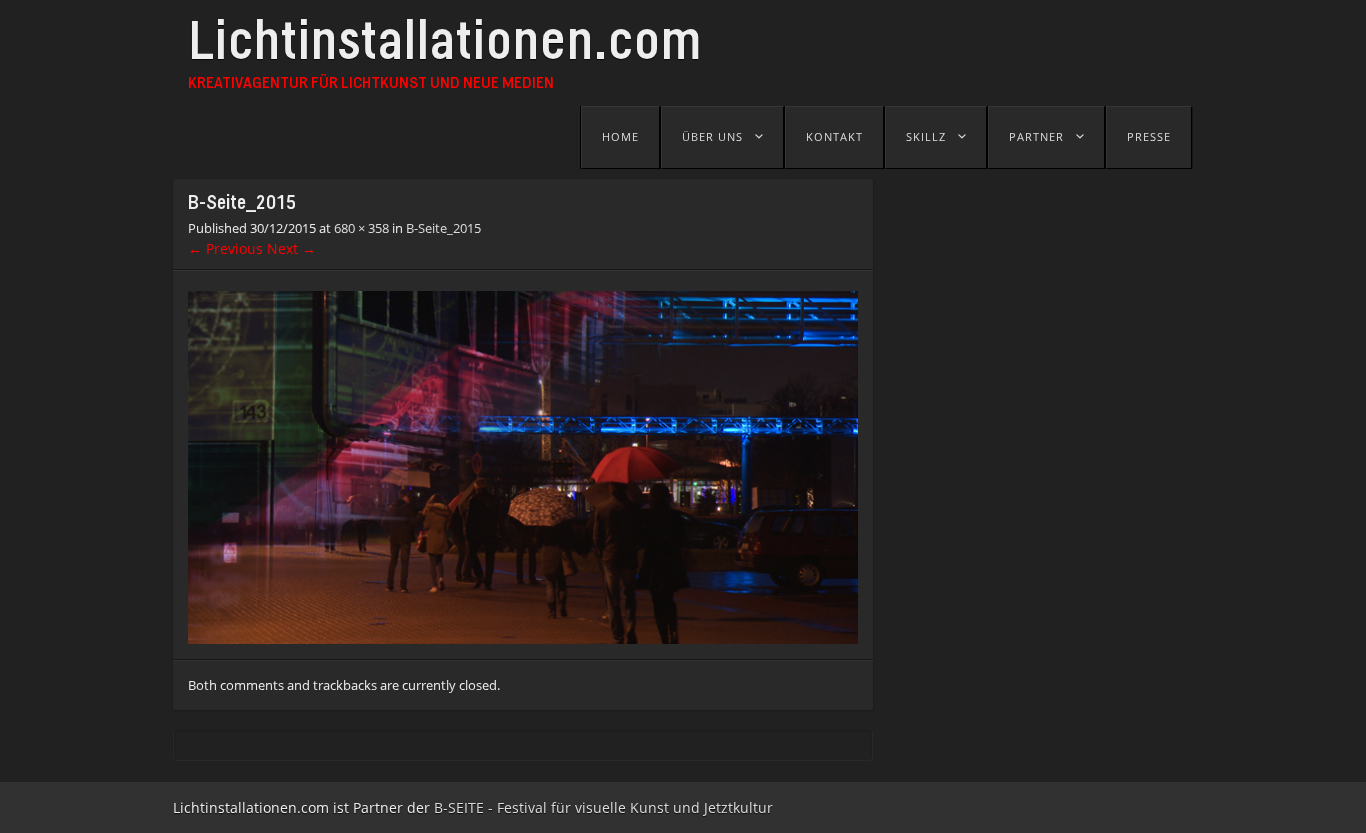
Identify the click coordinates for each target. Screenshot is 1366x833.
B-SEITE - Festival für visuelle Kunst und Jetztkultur (603, 807)
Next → (291, 248)
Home (620, 136)
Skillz (926, 136)
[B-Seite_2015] (523, 638)
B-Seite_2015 (443, 228)
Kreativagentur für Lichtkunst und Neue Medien (371, 84)
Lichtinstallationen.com (445, 47)
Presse (1149, 136)
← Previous (225, 248)
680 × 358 (361, 228)
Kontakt (834, 136)
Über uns (712, 136)
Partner (1036, 136)
